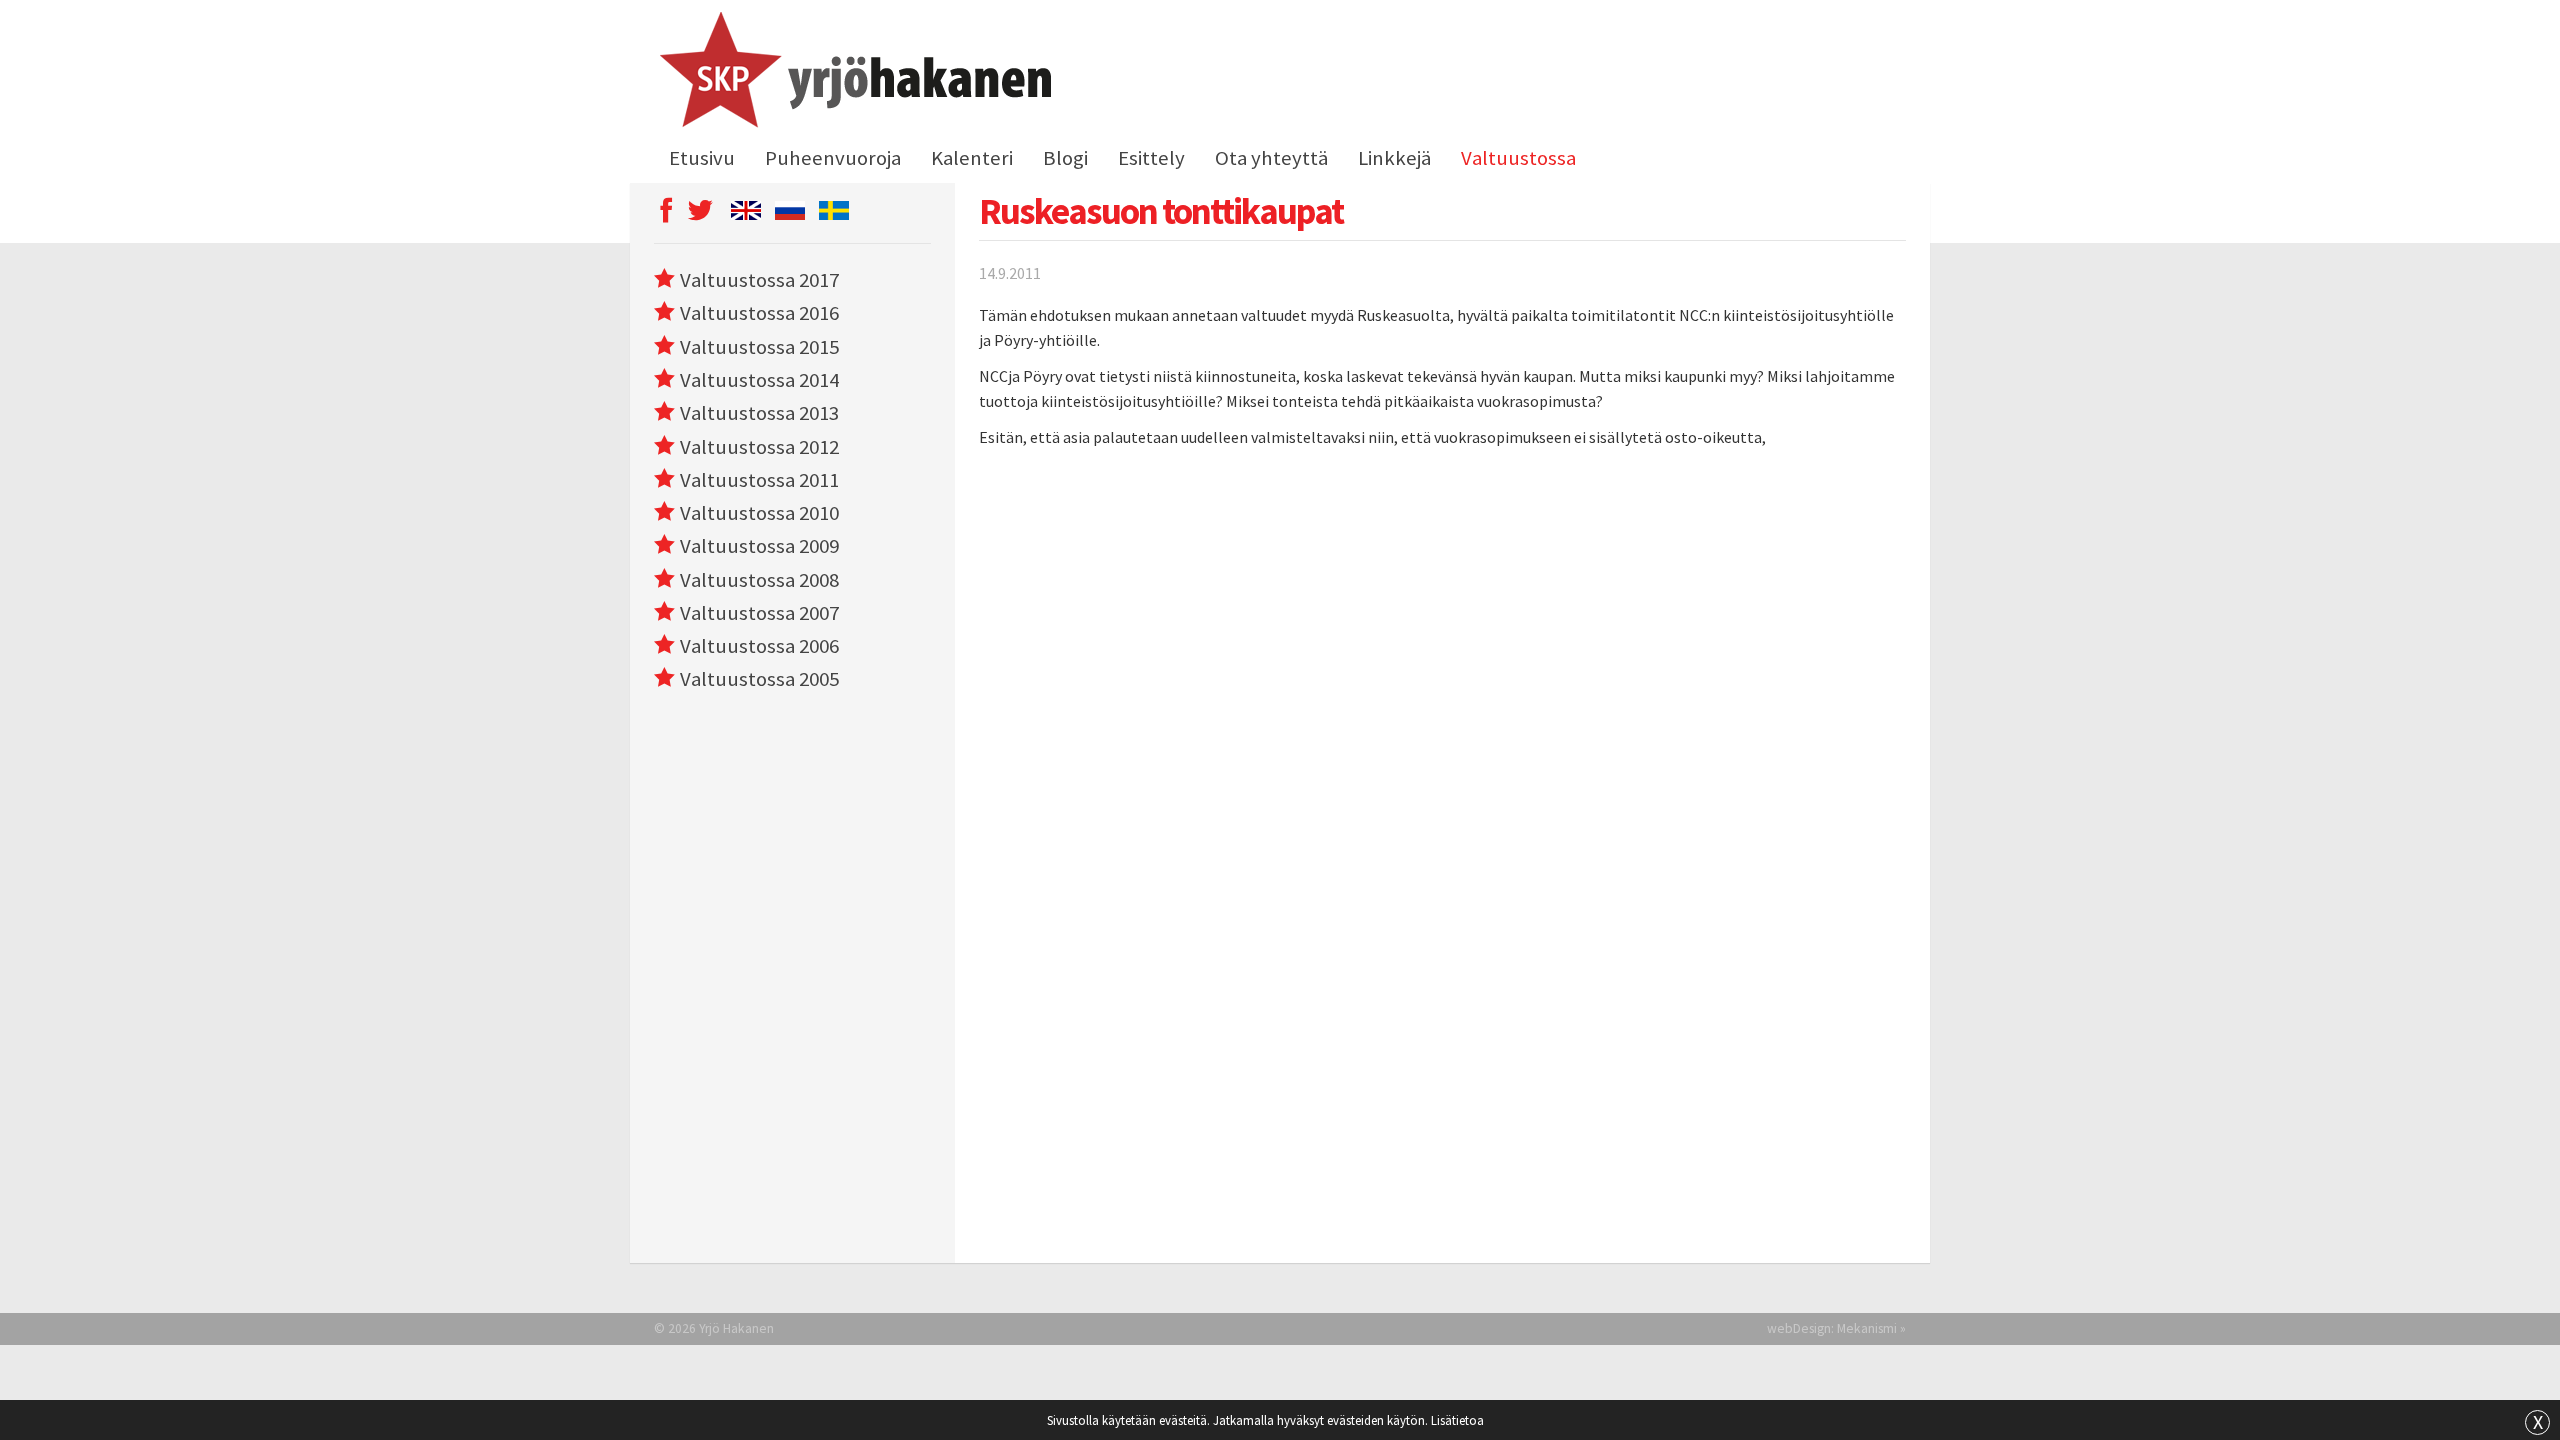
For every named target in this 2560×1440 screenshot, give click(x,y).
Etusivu (702, 158)
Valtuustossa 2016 (759, 313)
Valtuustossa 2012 (759, 447)
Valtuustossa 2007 (759, 613)
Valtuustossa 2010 (759, 513)
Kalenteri (972, 158)
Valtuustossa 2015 (759, 347)
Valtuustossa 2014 (759, 380)
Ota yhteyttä (1271, 158)
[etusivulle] (852, 73)
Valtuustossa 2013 (759, 413)
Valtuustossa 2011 (759, 480)
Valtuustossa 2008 (759, 580)
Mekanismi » (1871, 1328)
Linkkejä (1394, 158)
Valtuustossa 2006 (759, 646)
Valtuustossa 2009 (759, 546)
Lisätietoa (1457, 1420)
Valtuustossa (1518, 158)
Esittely (1151, 158)
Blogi (1065, 158)
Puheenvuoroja (833, 158)
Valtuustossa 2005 (759, 679)
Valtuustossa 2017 (759, 280)
